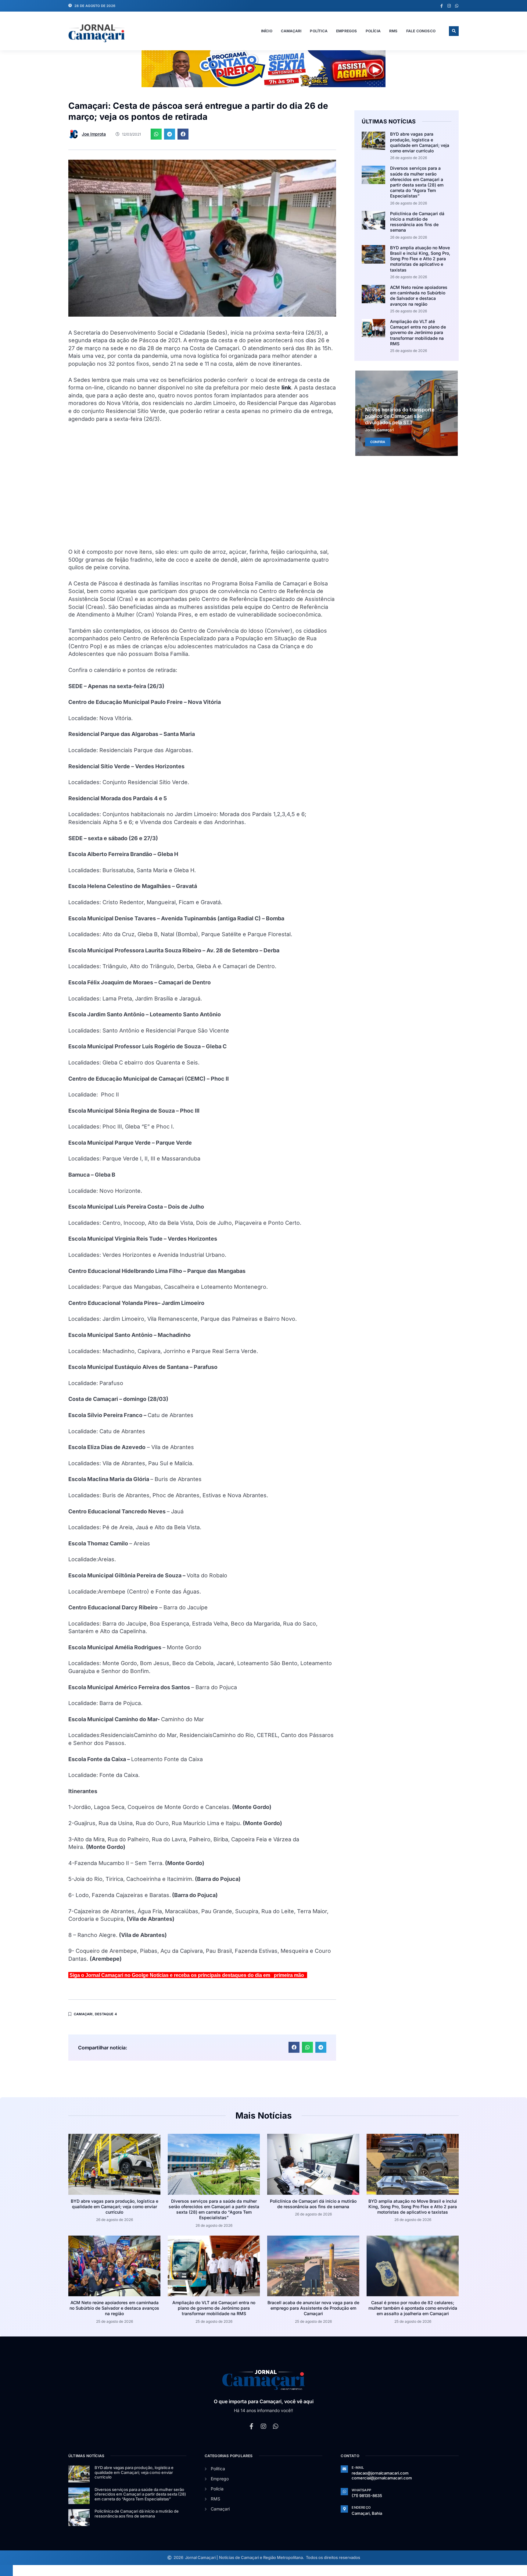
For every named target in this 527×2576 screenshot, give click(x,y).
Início (267, 31)
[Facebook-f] (441, 6)
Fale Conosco (421, 31)
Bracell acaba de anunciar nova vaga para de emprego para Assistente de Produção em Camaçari (313, 2308)
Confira (378, 442)
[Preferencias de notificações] (6, 2571)
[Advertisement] (202, 489)
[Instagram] (449, 6)
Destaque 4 (106, 2014)
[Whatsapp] (457, 6)
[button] (454, 31)
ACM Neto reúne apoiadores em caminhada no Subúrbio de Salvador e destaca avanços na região (419, 296)
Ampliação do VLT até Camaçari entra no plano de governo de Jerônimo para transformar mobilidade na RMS (418, 332)
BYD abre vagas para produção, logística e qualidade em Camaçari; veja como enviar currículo (420, 142)
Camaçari (291, 31)
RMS (393, 31)
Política (319, 31)
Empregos (347, 31)
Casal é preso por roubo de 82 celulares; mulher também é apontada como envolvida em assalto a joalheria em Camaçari (413, 2308)
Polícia (373, 31)
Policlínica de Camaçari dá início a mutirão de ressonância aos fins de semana (417, 222)
